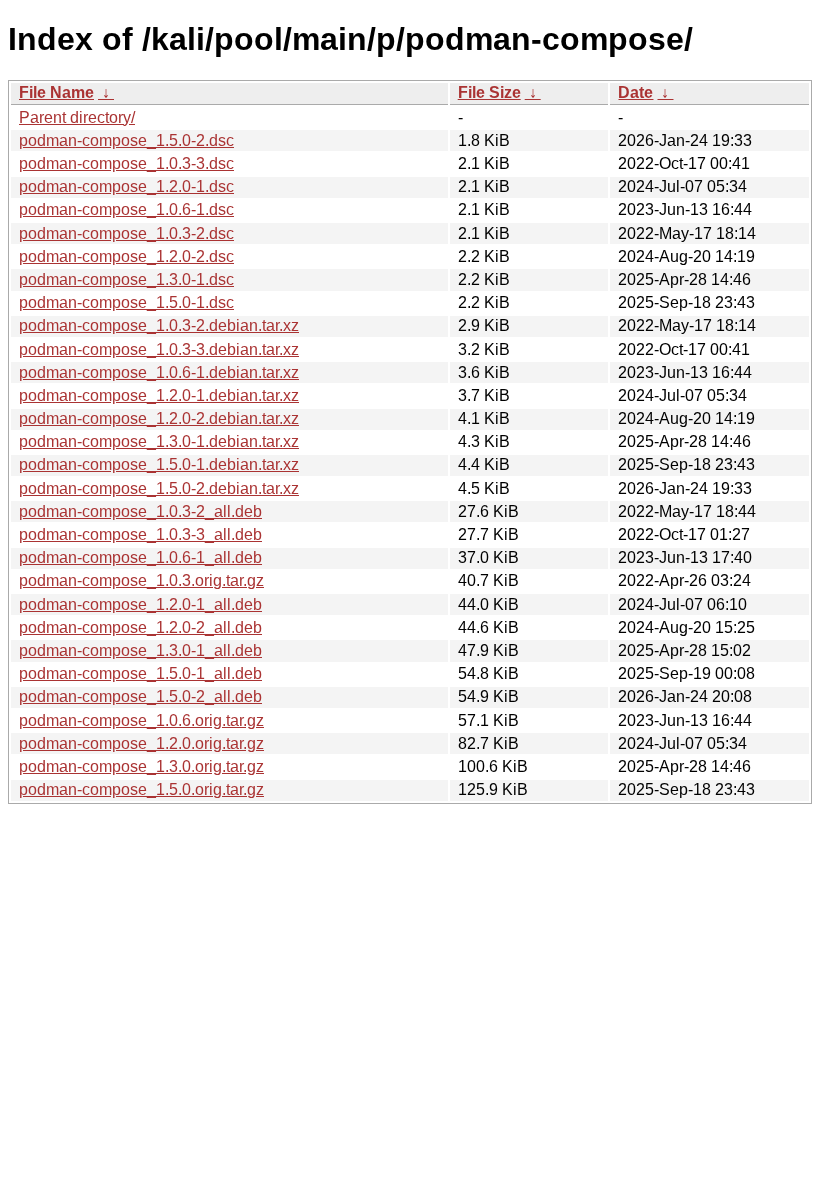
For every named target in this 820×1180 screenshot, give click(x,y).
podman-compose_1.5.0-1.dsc (126, 302)
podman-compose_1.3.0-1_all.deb (140, 650)
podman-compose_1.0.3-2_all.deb (140, 511)
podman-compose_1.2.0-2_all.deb (140, 627)
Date (635, 92)
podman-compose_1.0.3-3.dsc (126, 163)
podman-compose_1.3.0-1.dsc (126, 279)
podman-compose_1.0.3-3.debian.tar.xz (159, 349)
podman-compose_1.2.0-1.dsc (126, 186)
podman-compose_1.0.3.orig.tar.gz (141, 580)
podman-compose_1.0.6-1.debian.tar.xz (159, 372)
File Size (489, 92)
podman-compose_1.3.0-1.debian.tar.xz (159, 441)
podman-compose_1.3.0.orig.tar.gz (141, 766)
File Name (56, 92)
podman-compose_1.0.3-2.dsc (126, 233)
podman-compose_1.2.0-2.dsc (126, 256)
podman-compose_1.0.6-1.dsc (126, 209)
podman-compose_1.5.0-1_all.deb (140, 673)
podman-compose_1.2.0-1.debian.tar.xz (159, 395)
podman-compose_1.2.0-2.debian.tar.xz (159, 418)
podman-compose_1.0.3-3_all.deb (140, 534)
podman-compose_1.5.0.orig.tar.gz (141, 789)
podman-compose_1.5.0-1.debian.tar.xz (159, 464)
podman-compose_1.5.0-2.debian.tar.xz (159, 488)
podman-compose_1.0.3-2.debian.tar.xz (159, 325)
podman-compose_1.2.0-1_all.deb (140, 604)
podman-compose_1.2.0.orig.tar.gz (141, 743)
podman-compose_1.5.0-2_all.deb (140, 696)
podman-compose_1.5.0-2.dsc (126, 140)
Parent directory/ (77, 117)
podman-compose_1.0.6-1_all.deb (140, 557)
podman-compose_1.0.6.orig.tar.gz (141, 720)
